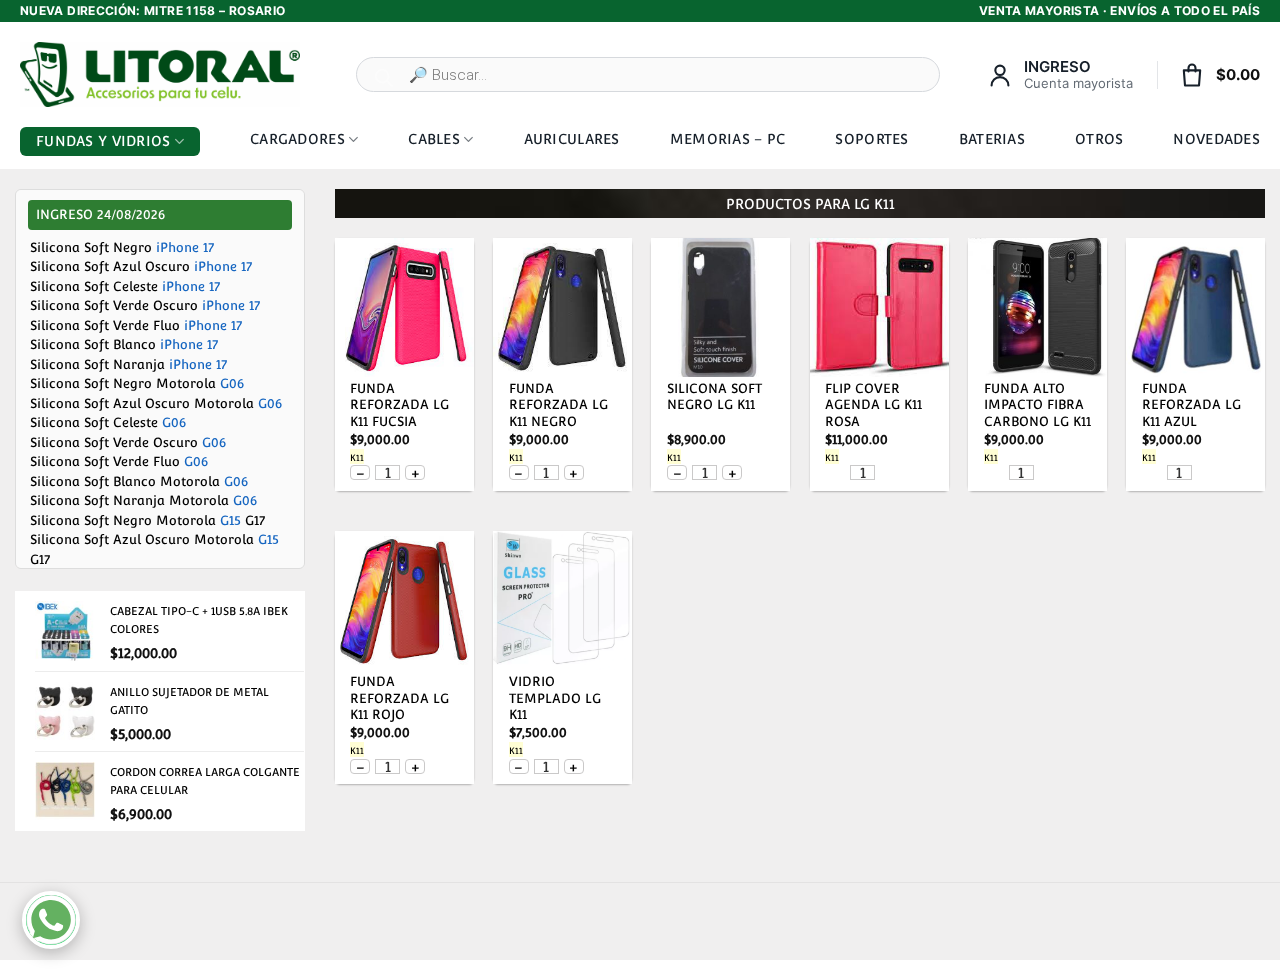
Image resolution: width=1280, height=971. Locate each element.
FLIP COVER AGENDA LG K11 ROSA (873, 405)
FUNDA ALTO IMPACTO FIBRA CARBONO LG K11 (1037, 405)
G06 (232, 383)
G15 (230, 520)
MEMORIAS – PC (728, 139)
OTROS (1099, 139)
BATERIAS (992, 139)
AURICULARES (572, 139)
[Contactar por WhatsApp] (51, 920)
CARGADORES (297, 139)
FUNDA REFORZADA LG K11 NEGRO (558, 405)
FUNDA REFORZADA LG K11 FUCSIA (399, 405)
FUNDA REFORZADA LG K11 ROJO (399, 698)
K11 (357, 458)
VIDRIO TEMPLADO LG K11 (555, 698)
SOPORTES (871, 139)
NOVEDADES (1216, 139)
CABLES (434, 139)
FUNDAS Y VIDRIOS (103, 141)
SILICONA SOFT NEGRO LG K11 (714, 397)
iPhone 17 (185, 247)
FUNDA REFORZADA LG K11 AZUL (1191, 405)
